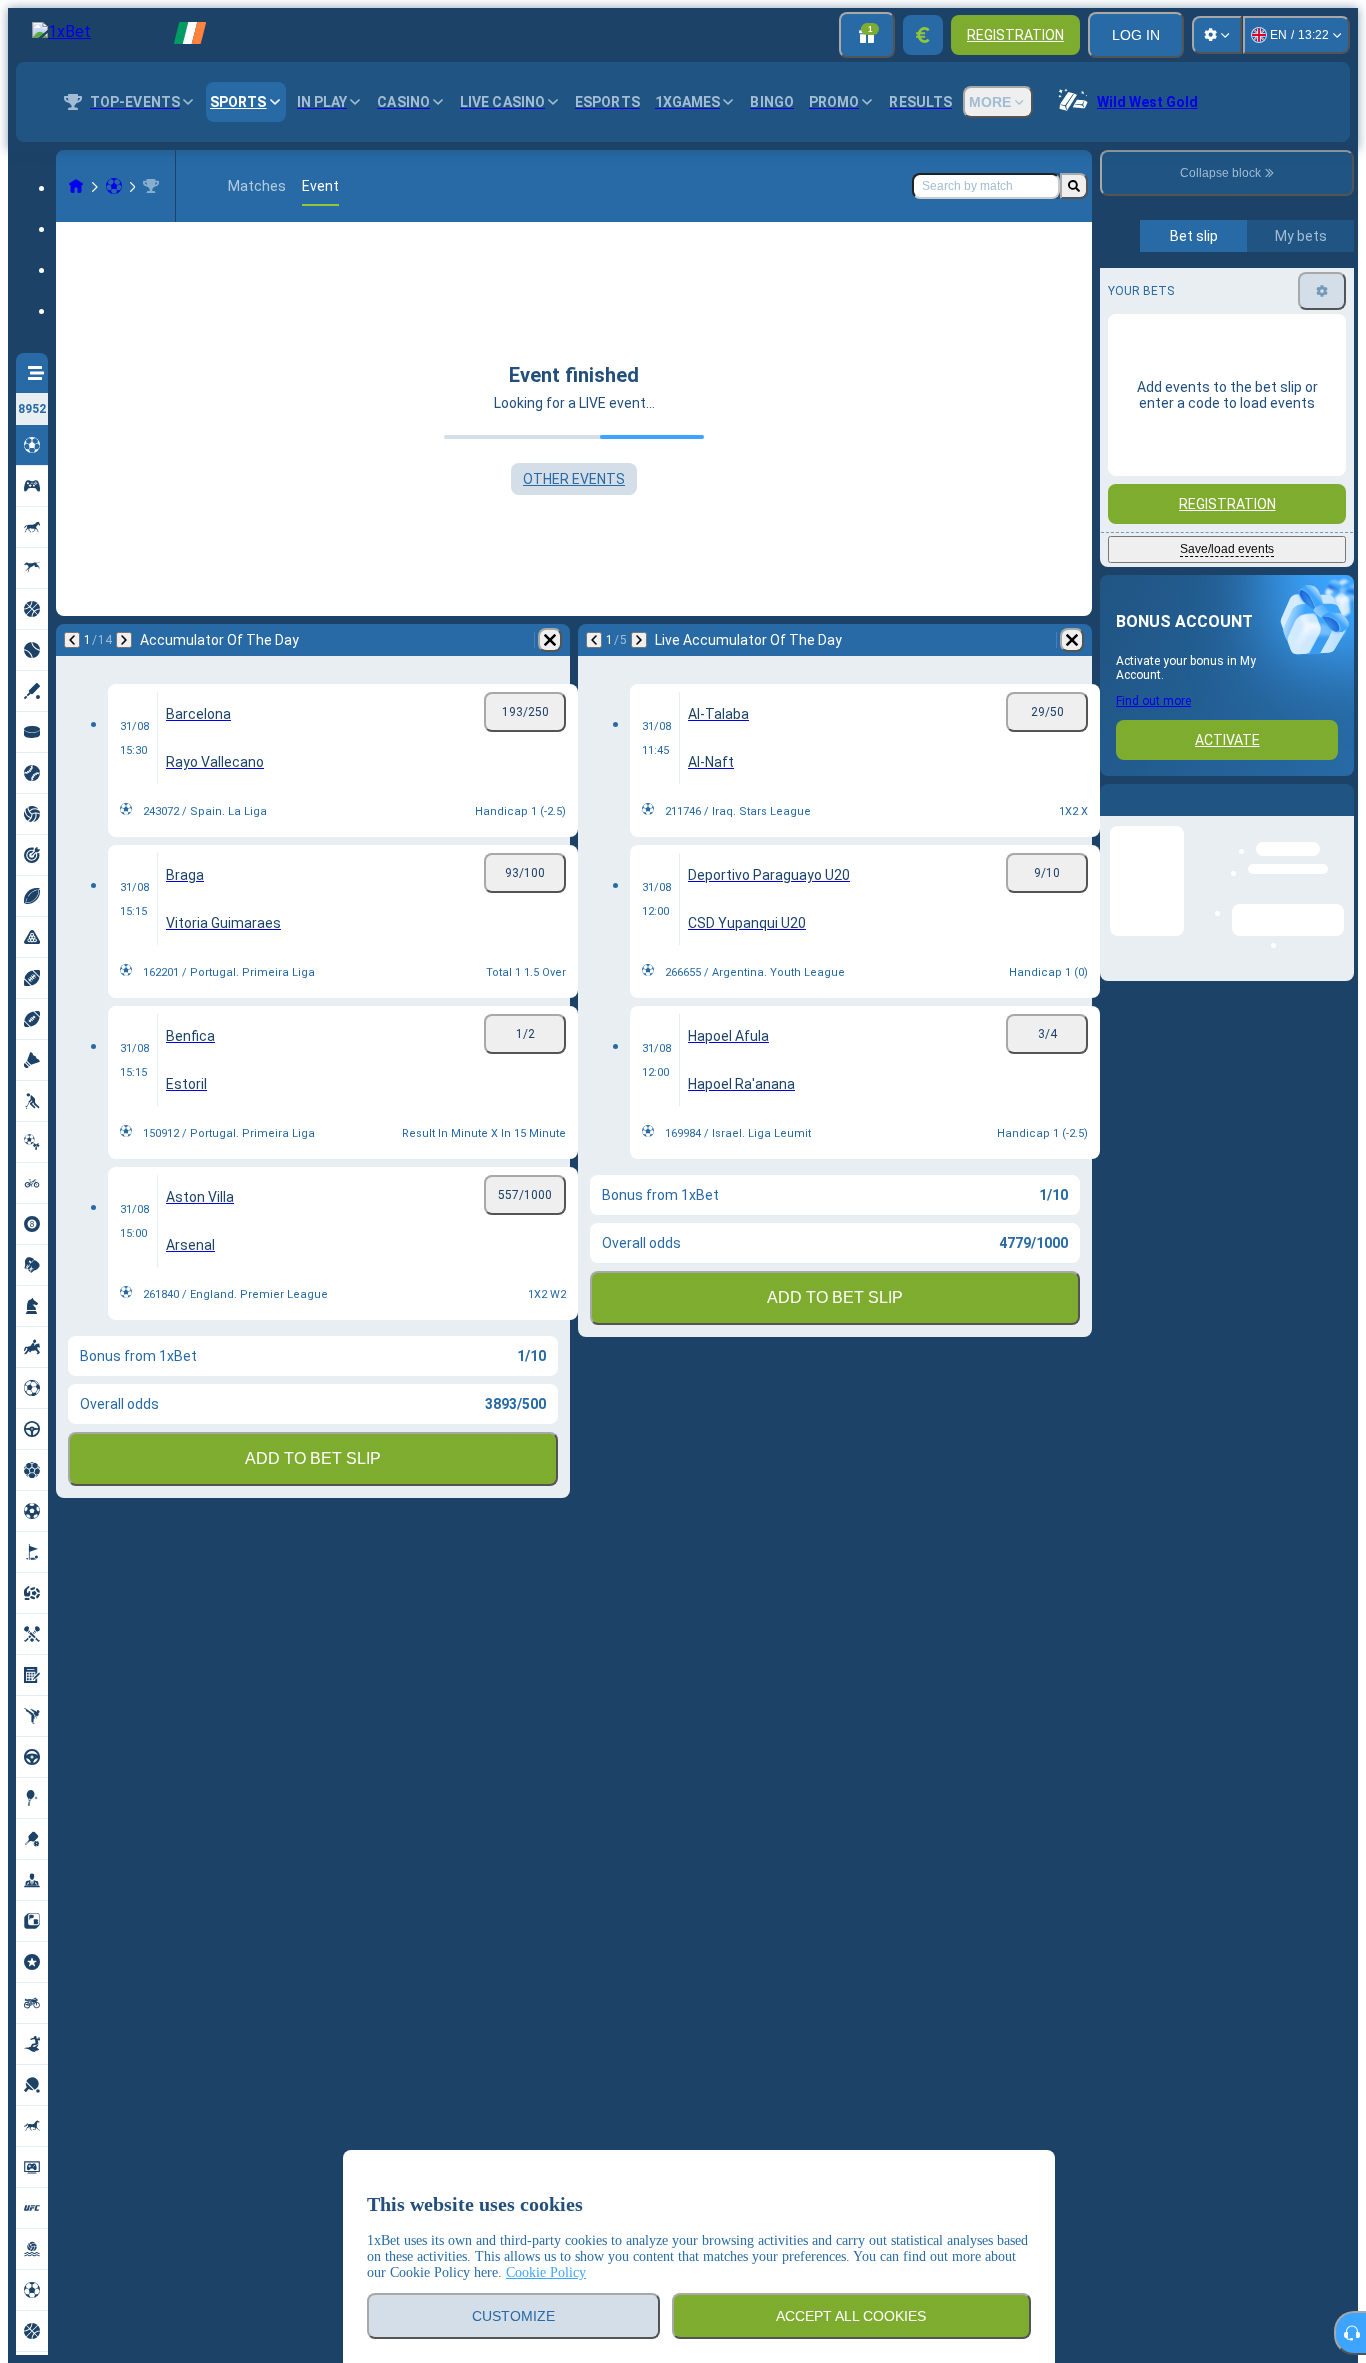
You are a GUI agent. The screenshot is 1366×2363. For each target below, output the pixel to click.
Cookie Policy (546, 2272)
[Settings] (1217, 35)
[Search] (1074, 186)
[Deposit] (923, 35)
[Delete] (550, 640)
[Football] (114, 186)
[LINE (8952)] (76, 186)
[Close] (1338, 816)
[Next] (124, 640)
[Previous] (72, 640)
